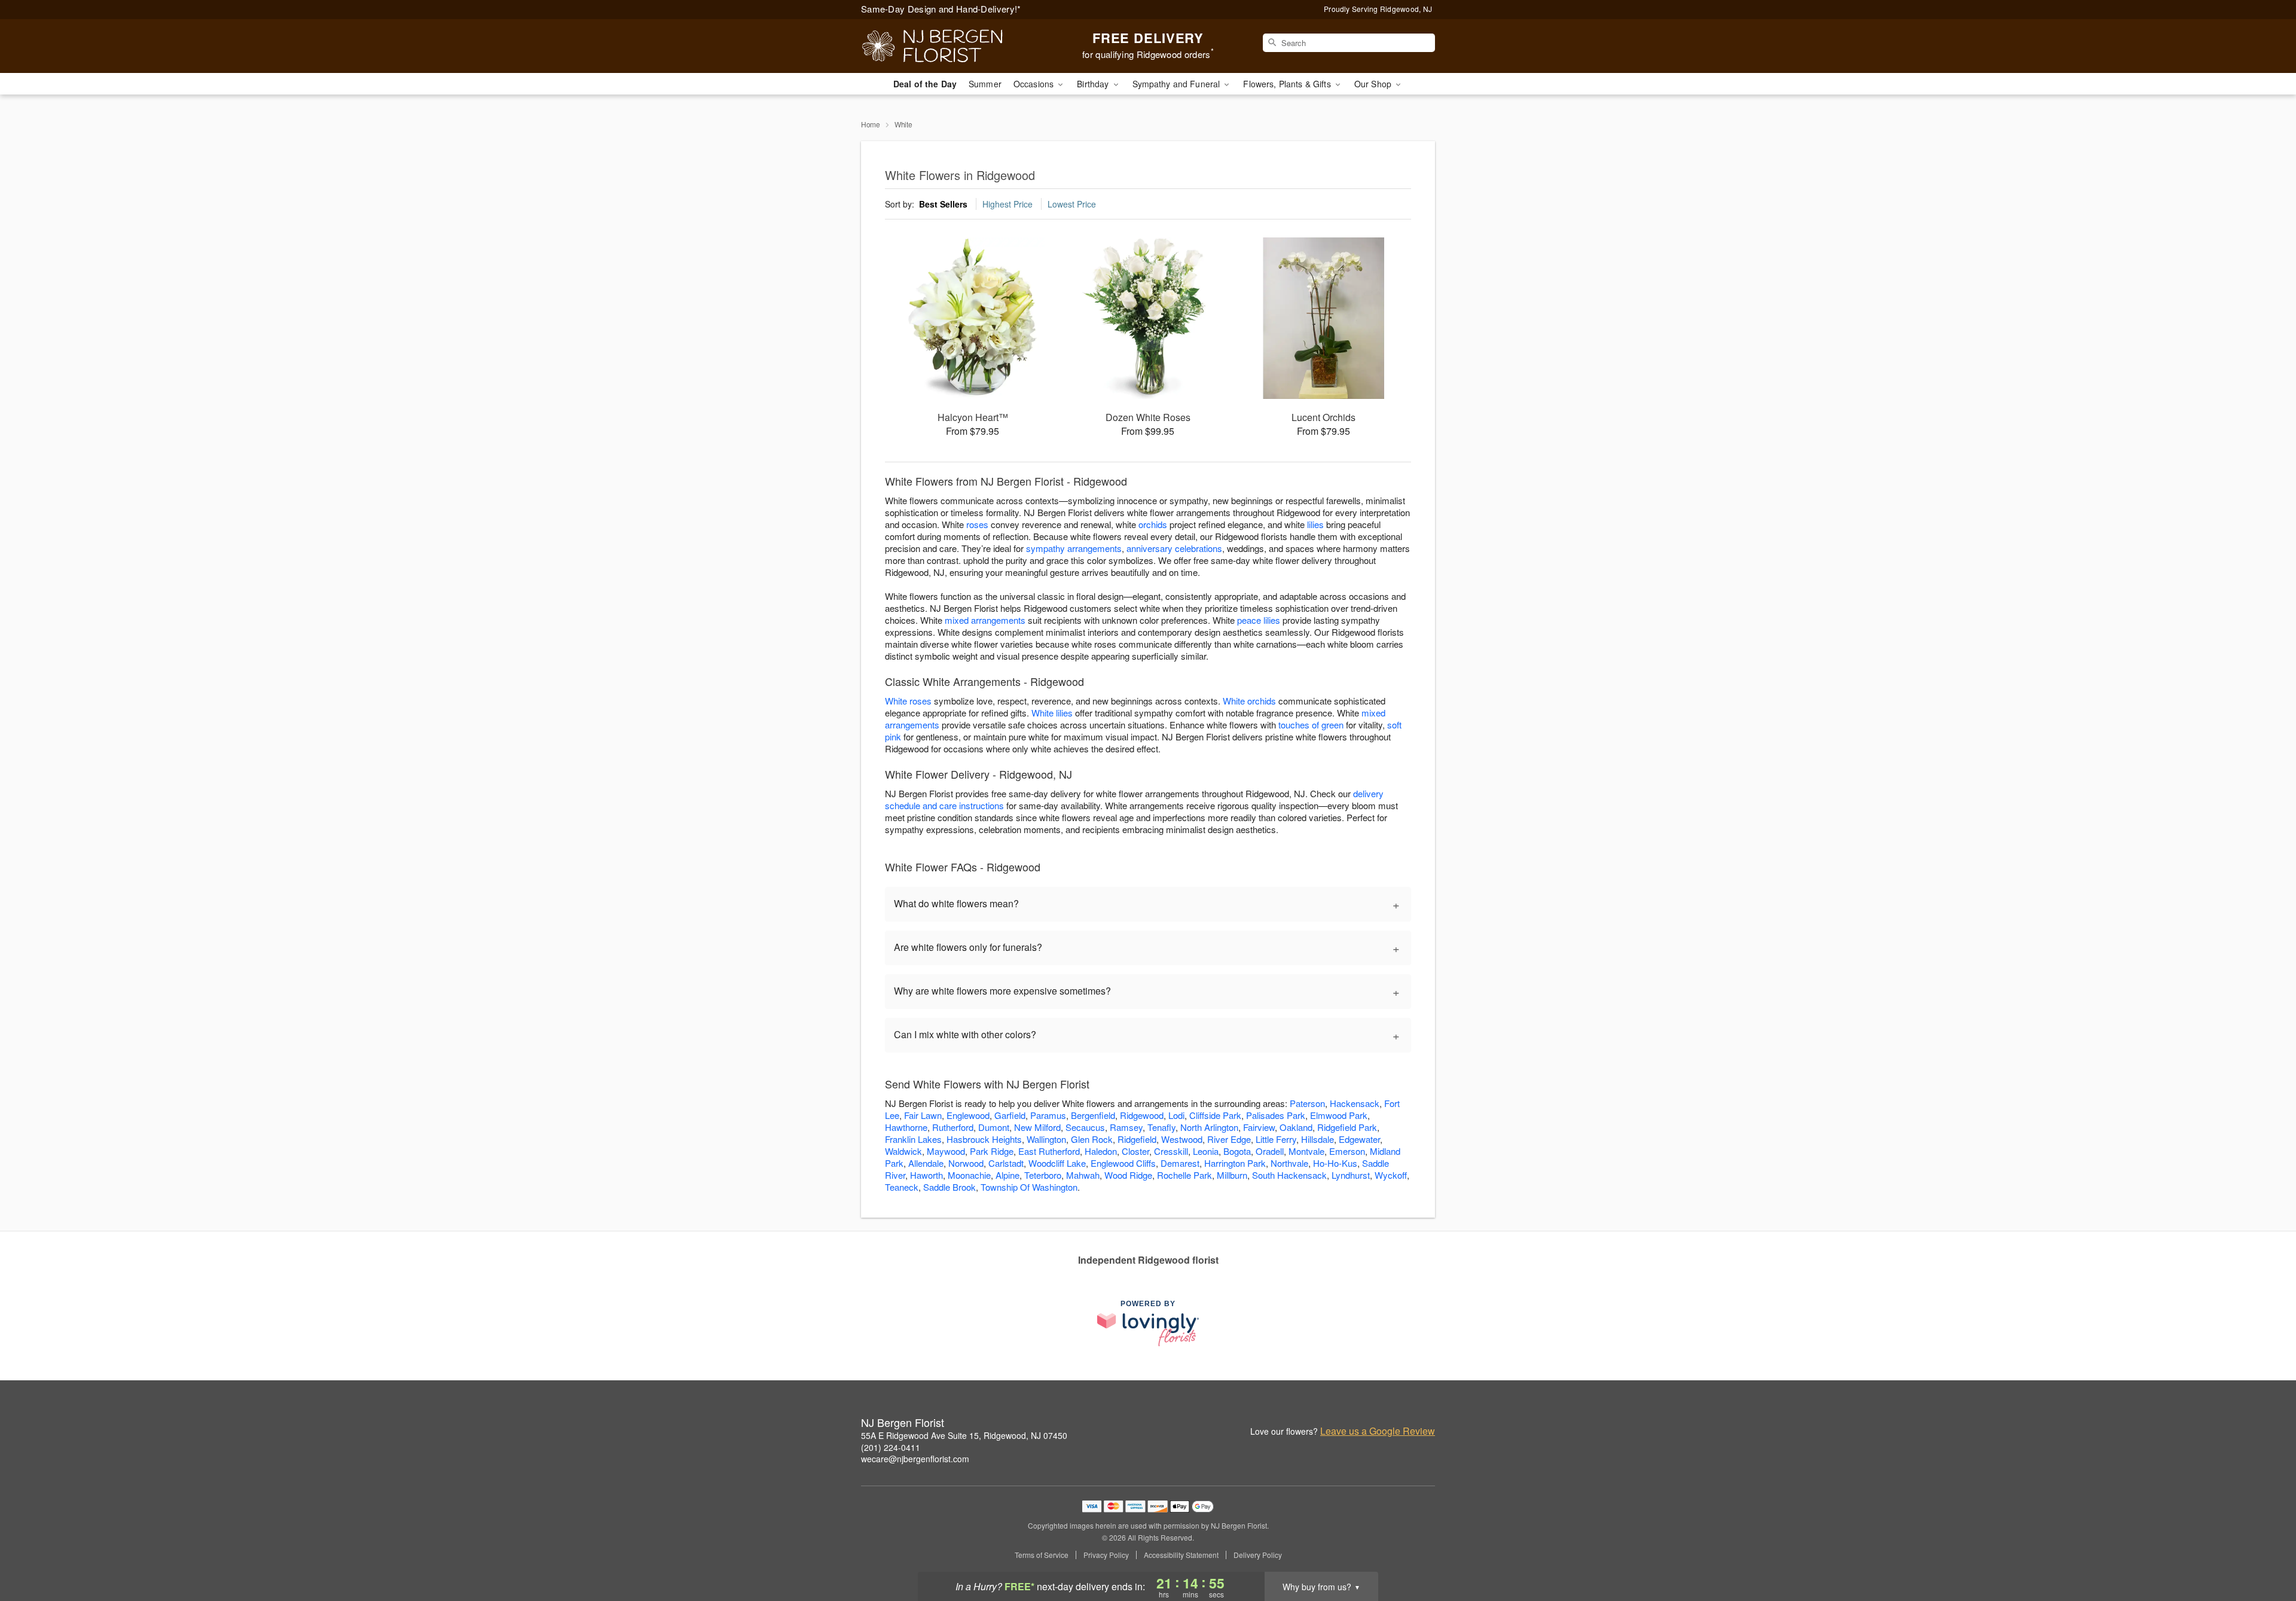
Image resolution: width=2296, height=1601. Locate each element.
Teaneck (902, 1187)
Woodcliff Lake (1057, 1163)
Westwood (1182, 1139)
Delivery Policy (1258, 1555)
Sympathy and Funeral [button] (1178, 84)
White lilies (1052, 713)
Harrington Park (1235, 1163)
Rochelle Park (1184, 1175)
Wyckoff (1391, 1175)
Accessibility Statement (1181, 1555)
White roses (908, 701)
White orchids (1249, 701)
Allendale (926, 1163)
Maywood (946, 1151)
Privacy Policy (1106, 1555)
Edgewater (1359, 1139)
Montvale (1306, 1151)
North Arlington (1209, 1127)
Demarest (1180, 1163)
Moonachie (969, 1175)
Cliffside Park (1215, 1115)
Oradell (1270, 1151)
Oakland (1296, 1127)
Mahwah (1083, 1175)
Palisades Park (1276, 1115)
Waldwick (903, 1151)
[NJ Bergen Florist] (947, 46)
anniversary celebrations (1174, 548)
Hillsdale (1318, 1139)
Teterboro (1043, 1175)
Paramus (1048, 1115)
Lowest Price (1072, 204)
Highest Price (1007, 204)
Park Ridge (992, 1151)
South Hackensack (1289, 1175)
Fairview (1259, 1127)
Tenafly (1161, 1127)
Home (871, 124)
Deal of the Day (925, 84)
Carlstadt (1006, 1163)
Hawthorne (906, 1127)
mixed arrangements (985, 620)
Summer (985, 84)
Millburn (1232, 1175)
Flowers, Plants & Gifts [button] (1288, 84)
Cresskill (1171, 1151)
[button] (2265, 1550)
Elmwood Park (1339, 1115)
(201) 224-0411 (891, 1447)
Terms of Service (1042, 1555)
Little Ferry (1276, 1139)
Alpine (1007, 1175)
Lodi (1176, 1115)
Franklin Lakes (913, 1139)
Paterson (1307, 1103)
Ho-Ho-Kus (1335, 1163)
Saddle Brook (949, 1187)
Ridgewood (1142, 1115)
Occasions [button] (1035, 84)
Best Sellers (943, 204)
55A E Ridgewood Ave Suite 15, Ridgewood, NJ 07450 (964, 1435)
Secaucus (1085, 1127)
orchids (1153, 524)
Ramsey (1126, 1127)
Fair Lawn (923, 1115)
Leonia (1206, 1151)
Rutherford (953, 1127)
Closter (1135, 1151)
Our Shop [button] (1374, 84)
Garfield (1010, 1115)
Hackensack (1355, 1103)
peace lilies (1259, 620)
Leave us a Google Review (1378, 1431)
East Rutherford (1049, 1151)
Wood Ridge (1128, 1175)
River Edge (1229, 1139)
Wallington (1046, 1139)
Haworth (926, 1175)
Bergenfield (1093, 1115)
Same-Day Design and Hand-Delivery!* (941, 9)
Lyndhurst (1351, 1175)
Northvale (1289, 1163)
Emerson (1347, 1151)
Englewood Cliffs (1123, 1163)
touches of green (1311, 725)
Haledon (1101, 1151)
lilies (1315, 524)
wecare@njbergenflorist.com (915, 1459)
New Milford (1037, 1127)
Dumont (994, 1127)
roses (977, 524)
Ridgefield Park (1347, 1127)
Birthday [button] (1094, 84)
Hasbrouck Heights (984, 1139)
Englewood (968, 1115)
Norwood (966, 1163)
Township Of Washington (1029, 1187)
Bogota (1237, 1151)
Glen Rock (1092, 1139)
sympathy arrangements (1074, 548)
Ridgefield (1137, 1139)
